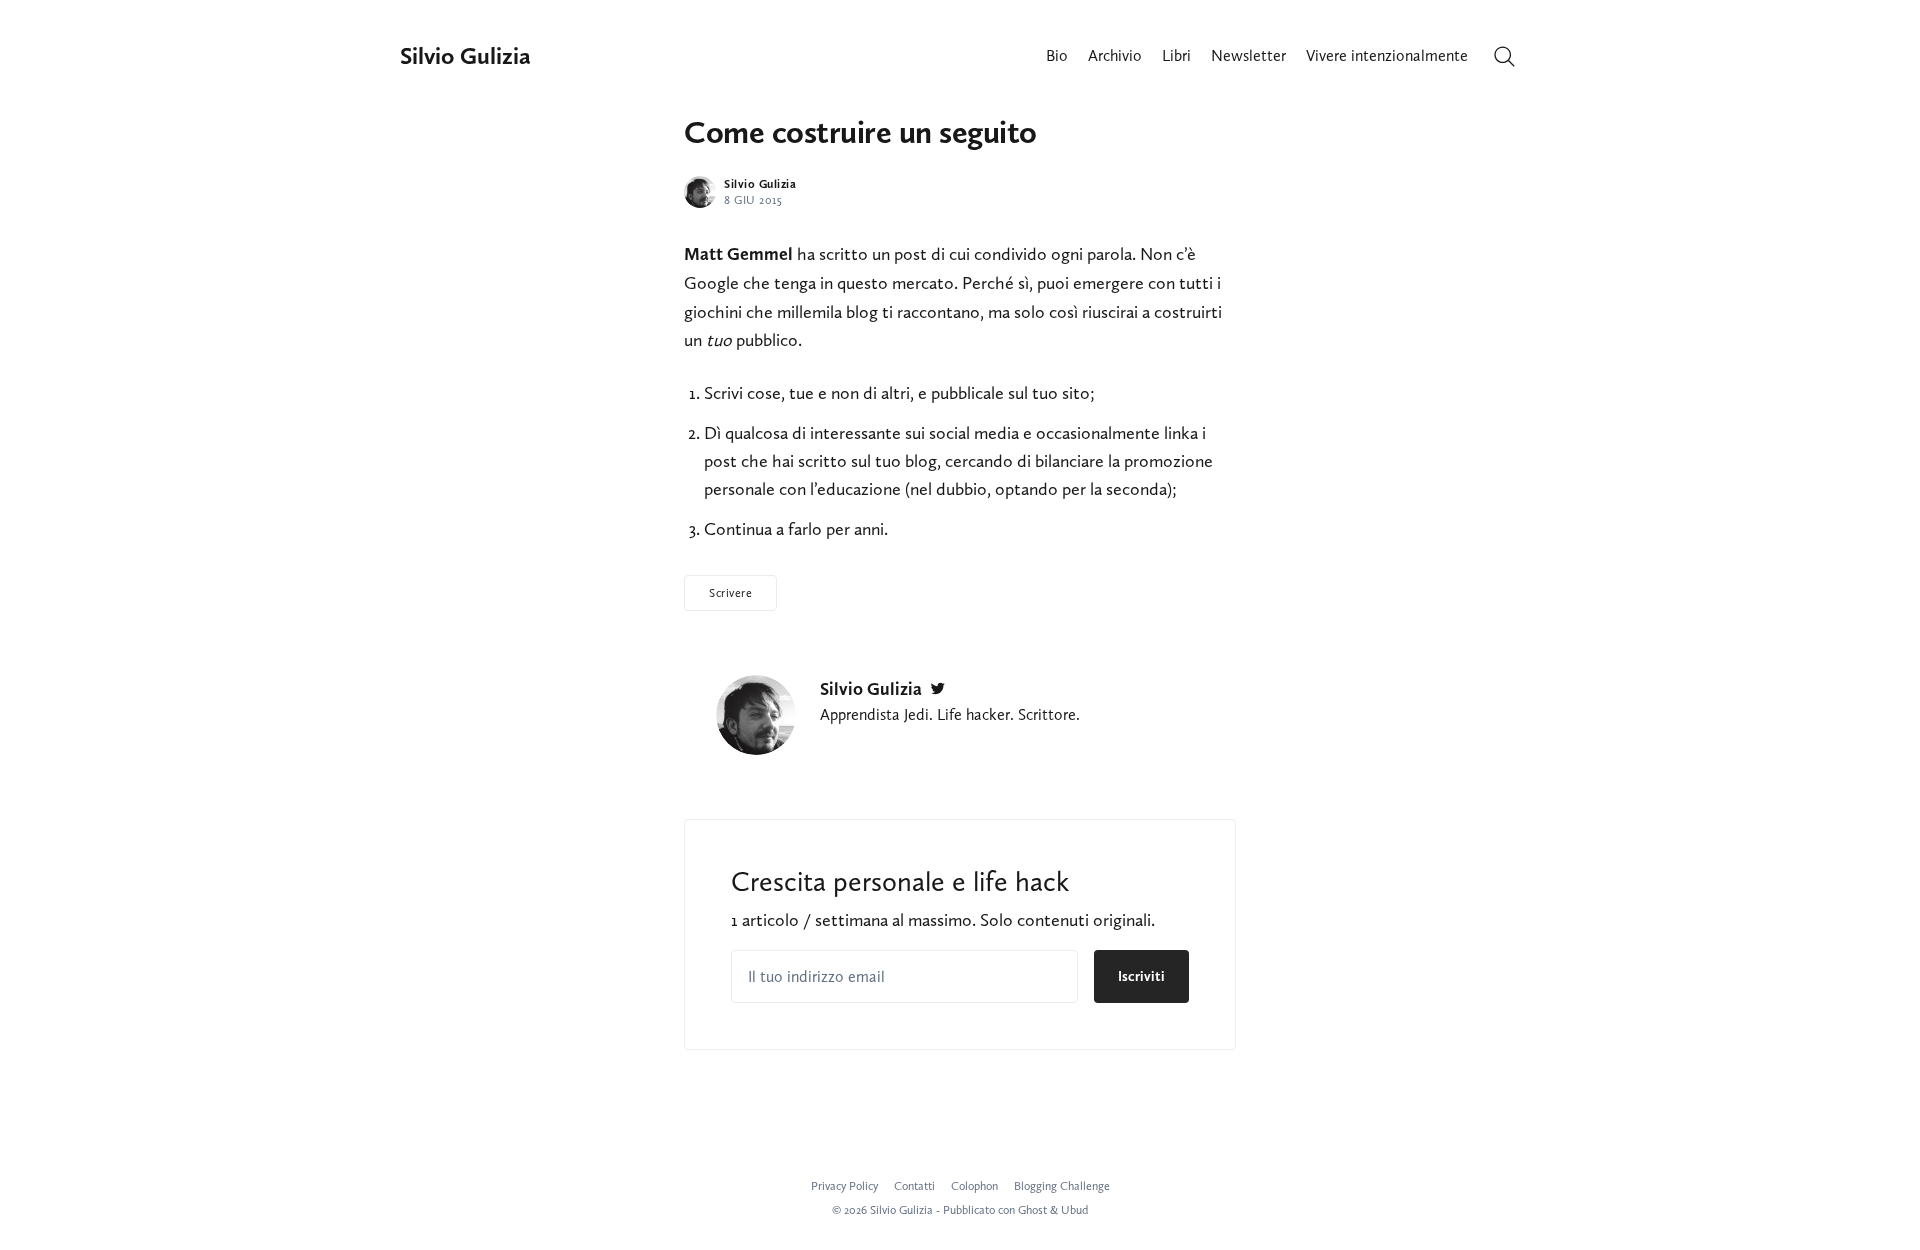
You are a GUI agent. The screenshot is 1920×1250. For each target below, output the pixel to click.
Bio (1057, 55)
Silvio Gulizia (465, 56)
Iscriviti (1141, 976)
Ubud (1074, 1210)
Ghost (1032, 1210)
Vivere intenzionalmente (1387, 55)
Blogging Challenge (1062, 1186)
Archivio (1115, 55)
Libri (1176, 55)
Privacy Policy (844, 1186)
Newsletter (1248, 55)
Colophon (974, 1186)
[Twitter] (938, 689)
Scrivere (730, 593)
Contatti (914, 1186)
